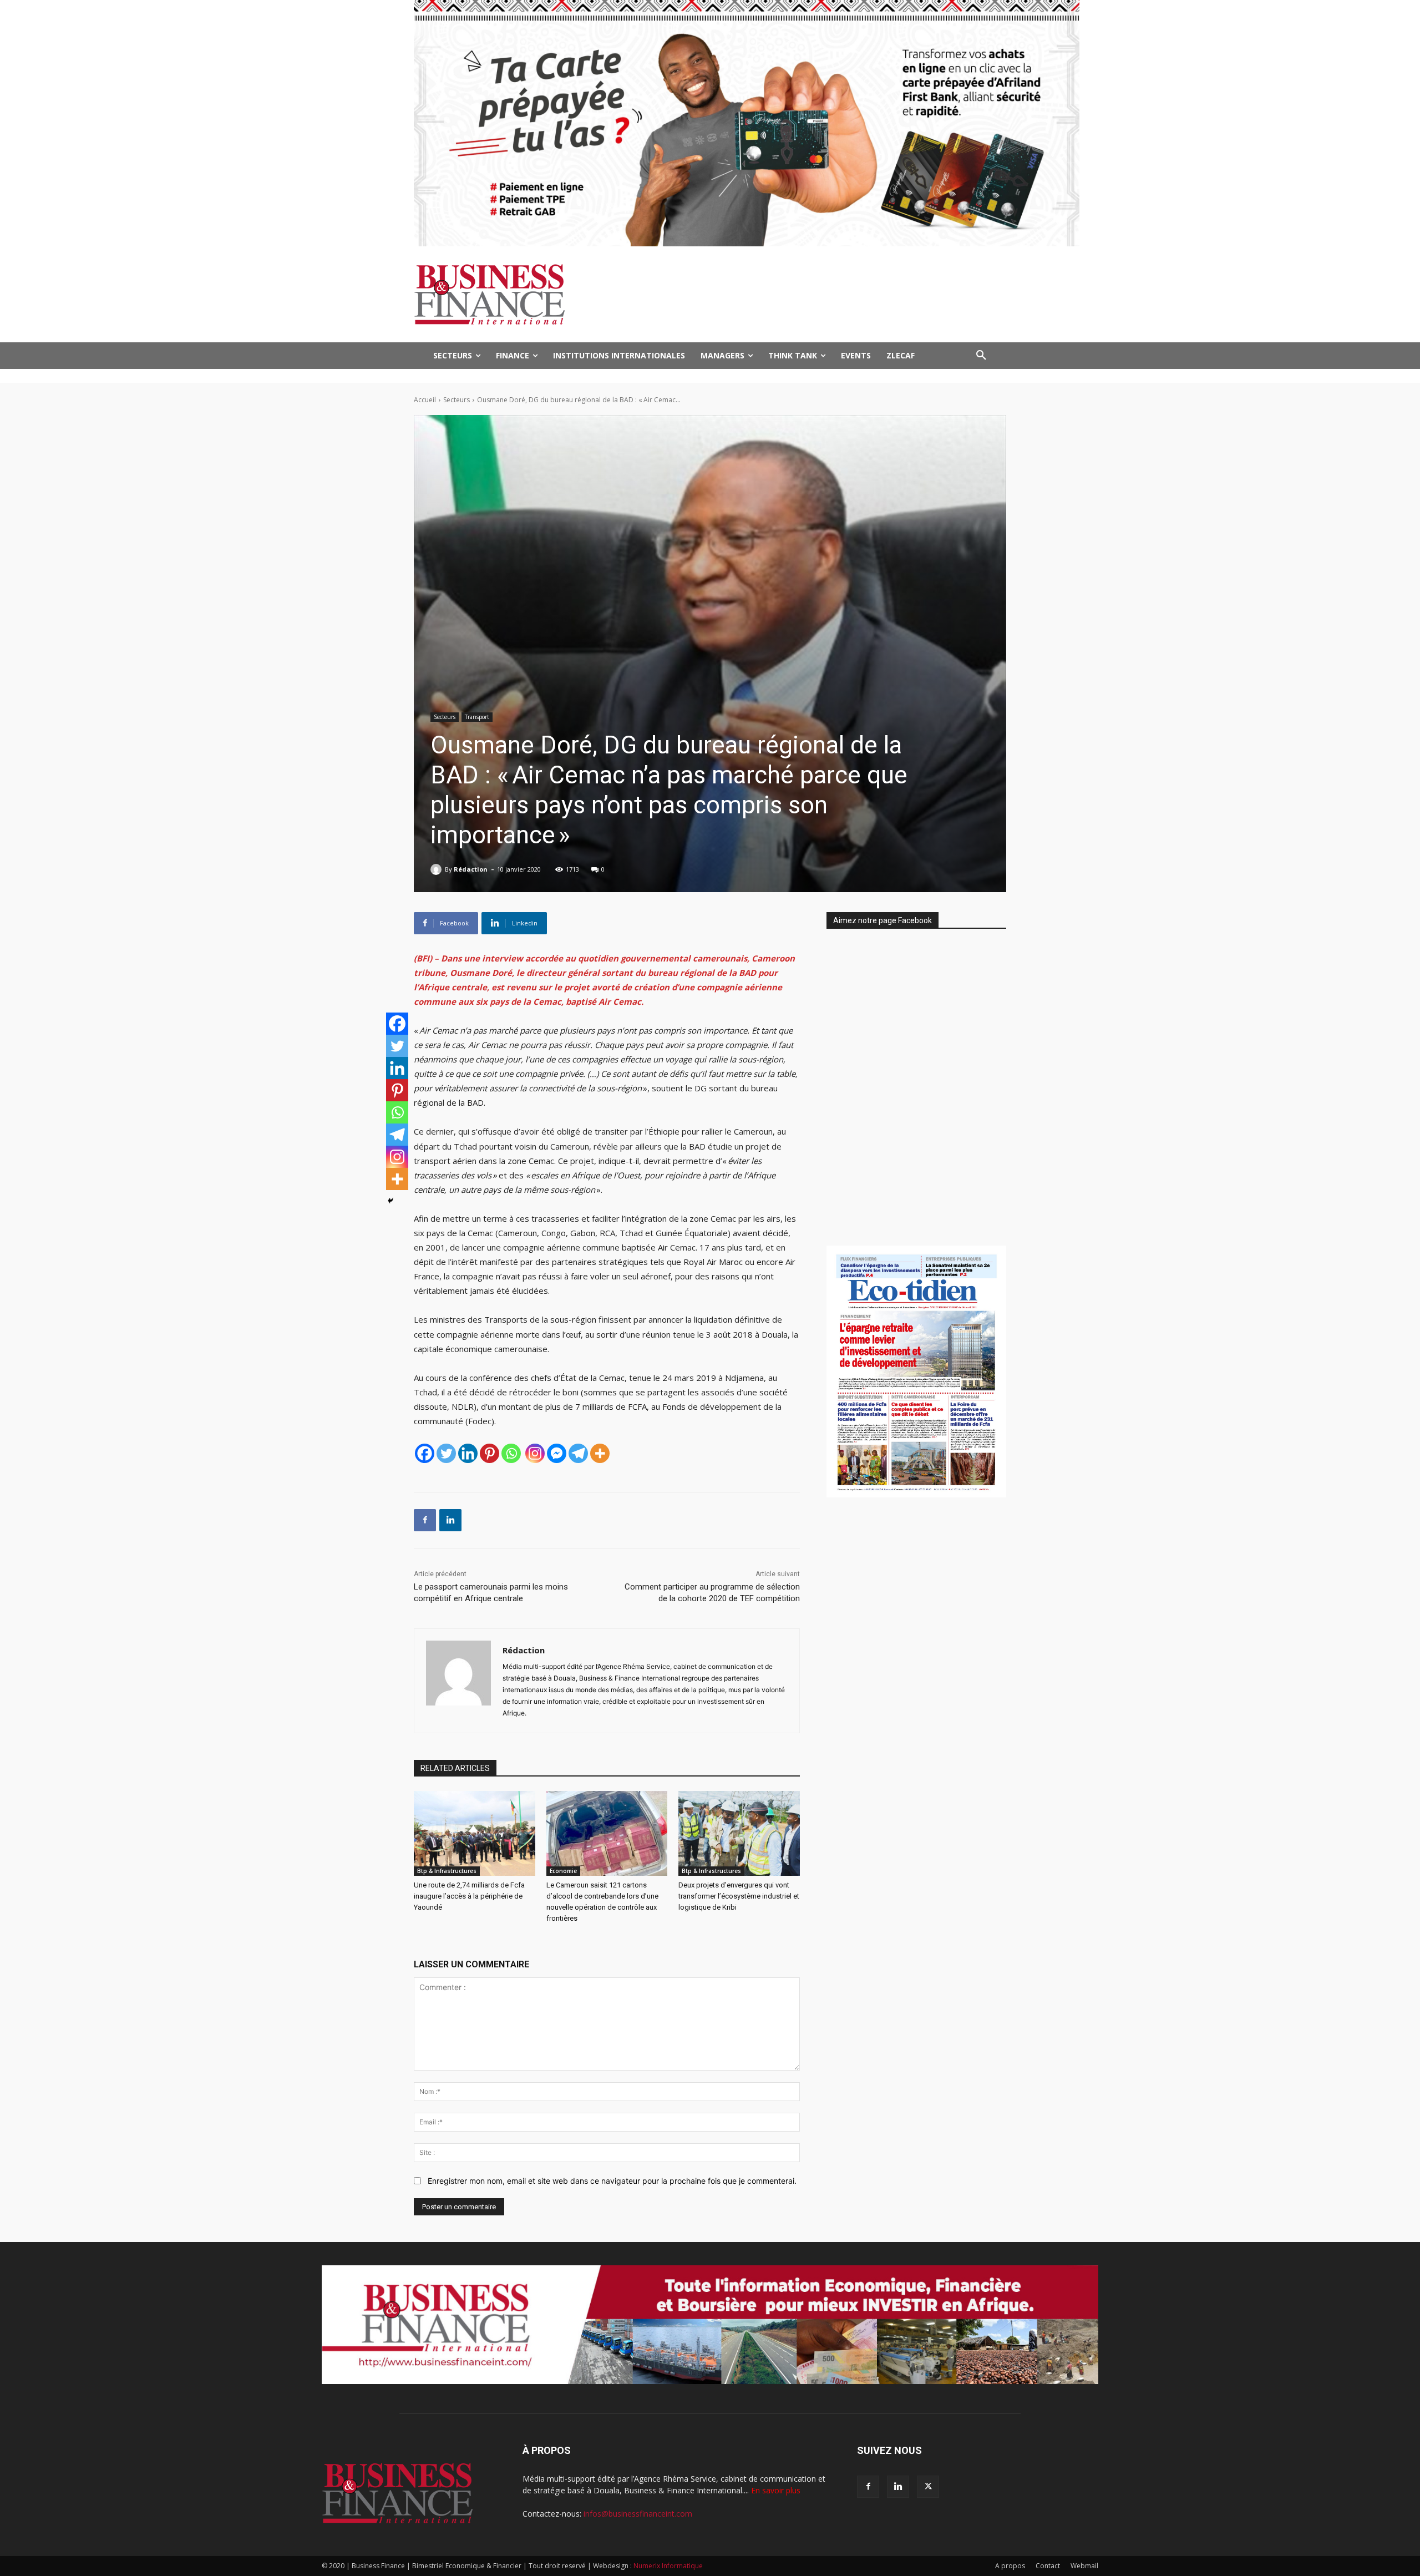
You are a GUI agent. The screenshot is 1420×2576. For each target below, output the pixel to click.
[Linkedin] (468, 1453)
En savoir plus (776, 2490)
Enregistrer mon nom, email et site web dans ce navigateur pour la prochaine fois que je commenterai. (612, 2181)
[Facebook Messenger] (557, 1453)
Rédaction (471, 869)
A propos (1010, 2566)
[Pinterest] (490, 1453)
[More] (600, 1453)
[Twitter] (446, 1453)
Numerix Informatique (668, 2566)
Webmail (1084, 2566)
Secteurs (457, 400)
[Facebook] (425, 1453)
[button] (981, 356)
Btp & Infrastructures (447, 1871)
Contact (1048, 2566)
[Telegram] (578, 1453)
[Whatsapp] (511, 1453)
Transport (477, 717)
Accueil (425, 400)
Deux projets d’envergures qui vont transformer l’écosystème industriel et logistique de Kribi (739, 1896)
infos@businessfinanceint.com (638, 2514)
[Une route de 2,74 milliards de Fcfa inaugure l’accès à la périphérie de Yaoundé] (475, 1833)
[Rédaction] (438, 869)
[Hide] (390, 1201)
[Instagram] (535, 1453)
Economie (563, 1871)
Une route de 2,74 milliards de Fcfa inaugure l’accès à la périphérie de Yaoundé (469, 1896)
